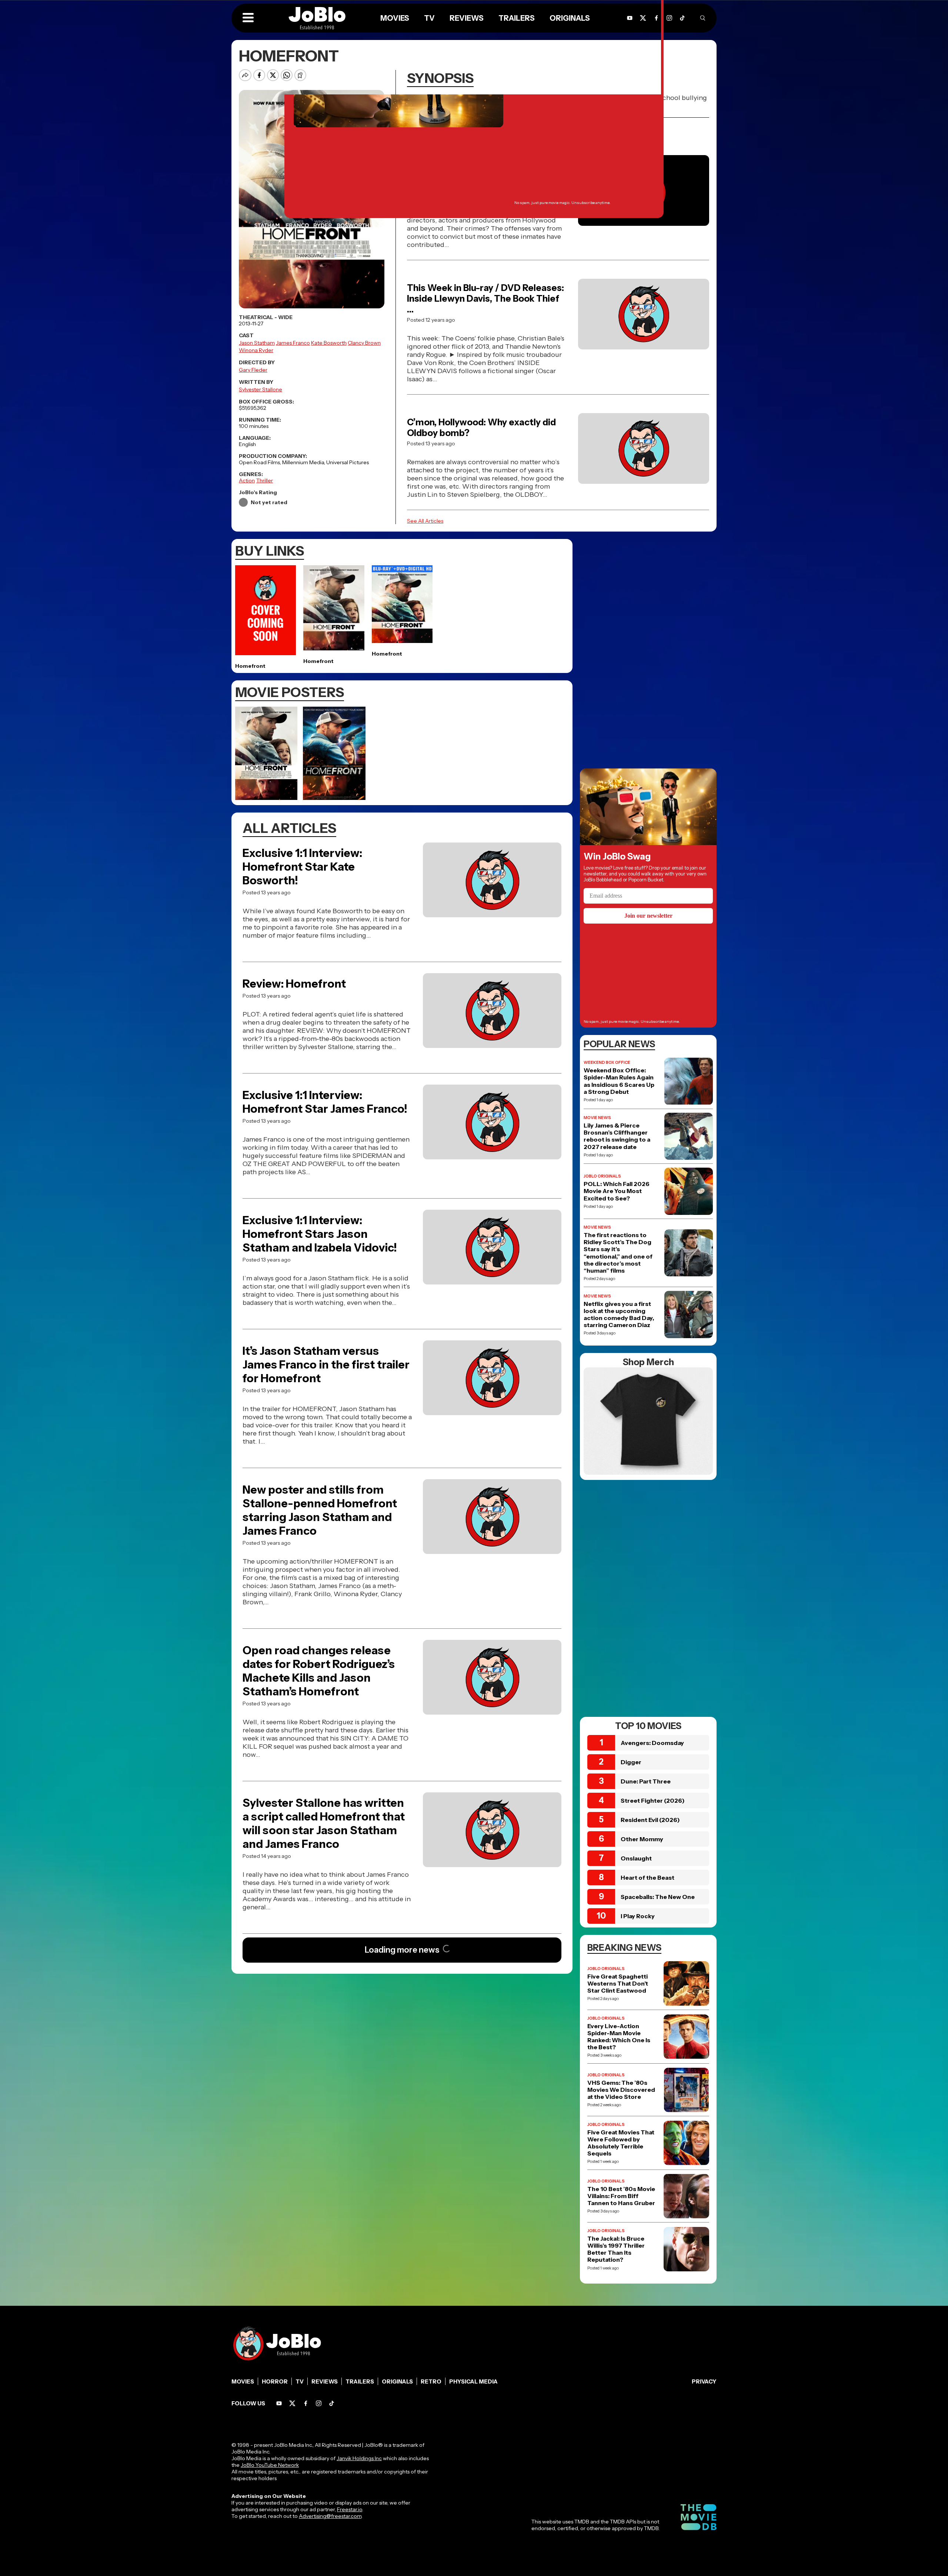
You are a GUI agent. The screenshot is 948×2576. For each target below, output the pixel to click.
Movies (243, 2381)
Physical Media (473, 2381)
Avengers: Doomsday (652, 1743)
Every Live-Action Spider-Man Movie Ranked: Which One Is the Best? (619, 2037)
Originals (397, 2381)
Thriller (265, 480)
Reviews (325, 2381)
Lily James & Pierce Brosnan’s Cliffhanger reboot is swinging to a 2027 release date (617, 1136)
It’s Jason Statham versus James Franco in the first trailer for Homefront (326, 1365)
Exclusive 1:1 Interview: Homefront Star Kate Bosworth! (302, 867)
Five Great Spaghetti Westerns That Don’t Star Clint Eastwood (618, 1984)
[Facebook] (306, 2403)
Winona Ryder (256, 350)
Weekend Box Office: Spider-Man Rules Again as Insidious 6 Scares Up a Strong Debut (619, 1081)
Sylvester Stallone (261, 389)
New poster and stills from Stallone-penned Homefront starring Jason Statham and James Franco (320, 1510)
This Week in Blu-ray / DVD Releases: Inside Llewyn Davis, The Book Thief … (485, 299)
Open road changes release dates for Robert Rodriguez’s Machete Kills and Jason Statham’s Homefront (319, 1671)
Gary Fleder (253, 370)
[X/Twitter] (292, 2403)
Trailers (360, 2381)
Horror (275, 2381)
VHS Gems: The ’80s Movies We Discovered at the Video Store (621, 2090)
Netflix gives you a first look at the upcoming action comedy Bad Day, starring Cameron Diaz (619, 1315)
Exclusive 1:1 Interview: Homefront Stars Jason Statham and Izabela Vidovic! (320, 1234)
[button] (248, 18)
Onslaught (636, 1858)
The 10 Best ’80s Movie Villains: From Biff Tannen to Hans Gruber (621, 2196)
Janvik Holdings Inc (359, 2458)
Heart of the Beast (647, 1877)
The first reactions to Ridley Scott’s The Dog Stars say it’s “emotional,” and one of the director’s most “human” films (618, 1253)
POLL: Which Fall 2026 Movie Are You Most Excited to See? (617, 1191)
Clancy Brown (364, 343)
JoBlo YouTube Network (270, 2465)
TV (300, 2381)
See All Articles (425, 521)
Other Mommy (642, 1839)
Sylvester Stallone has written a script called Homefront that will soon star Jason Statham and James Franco (324, 1823)
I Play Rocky (638, 1916)
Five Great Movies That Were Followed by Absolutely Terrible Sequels (621, 2143)
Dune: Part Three (646, 1781)
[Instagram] (669, 18)
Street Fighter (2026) (653, 1800)
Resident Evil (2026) (650, 1820)
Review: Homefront (294, 984)
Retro (431, 2381)
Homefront (250, 666)
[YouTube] (279, 2403)
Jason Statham (257, 343)
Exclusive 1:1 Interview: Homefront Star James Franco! (325, 1102)
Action (247, 480)
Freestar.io (350, 2509)
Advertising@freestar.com (330, 2516)
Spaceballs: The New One (658, 1897)
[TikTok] (682, 18)
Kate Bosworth (329, 343)
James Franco (293, 343)
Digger (631, 1762)
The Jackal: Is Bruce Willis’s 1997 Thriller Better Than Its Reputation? (616, 2249)
